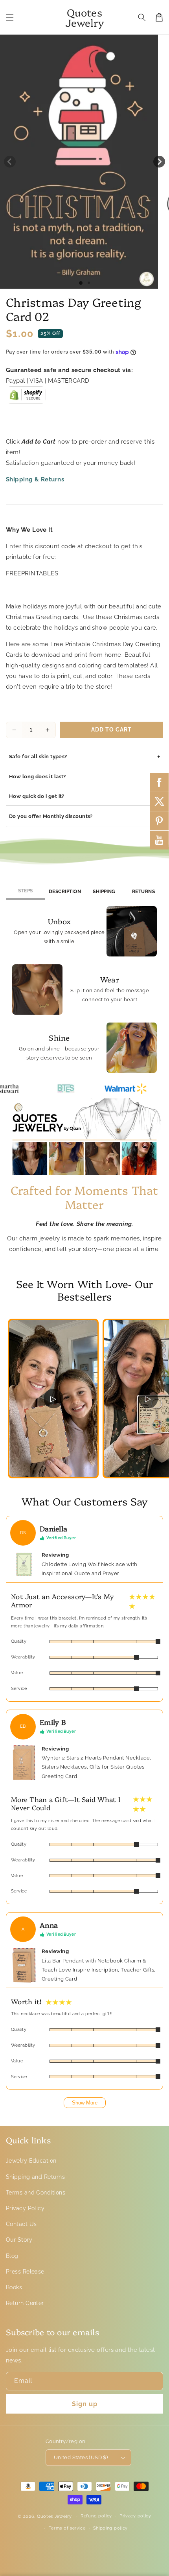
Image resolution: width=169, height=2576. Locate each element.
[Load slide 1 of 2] (89, 283)
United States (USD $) (81, 2457)
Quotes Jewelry (54, 2516)
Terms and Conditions (36, 2193)
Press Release (25, 2272)
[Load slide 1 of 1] (81, 283)
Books (14, 2287)
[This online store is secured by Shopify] (26, 398)
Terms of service (67, 2528)
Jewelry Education (31, 2161)
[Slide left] (10, 162)
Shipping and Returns (35, 2177)
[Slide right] (159, 162)
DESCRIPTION (65, 892)
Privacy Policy (25, 2208)
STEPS (25, 891)
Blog (12, 2256)
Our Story (19, 2240)
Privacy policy (135, 2516)
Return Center (25, 2303)
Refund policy (96, 2516)
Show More (85, 2103)
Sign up (85, 2404)
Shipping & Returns (35, 479)
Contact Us (21, 2224)
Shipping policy (111, 2528)
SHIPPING (104, 892)
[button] (10, 17)
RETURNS (143, 892)
